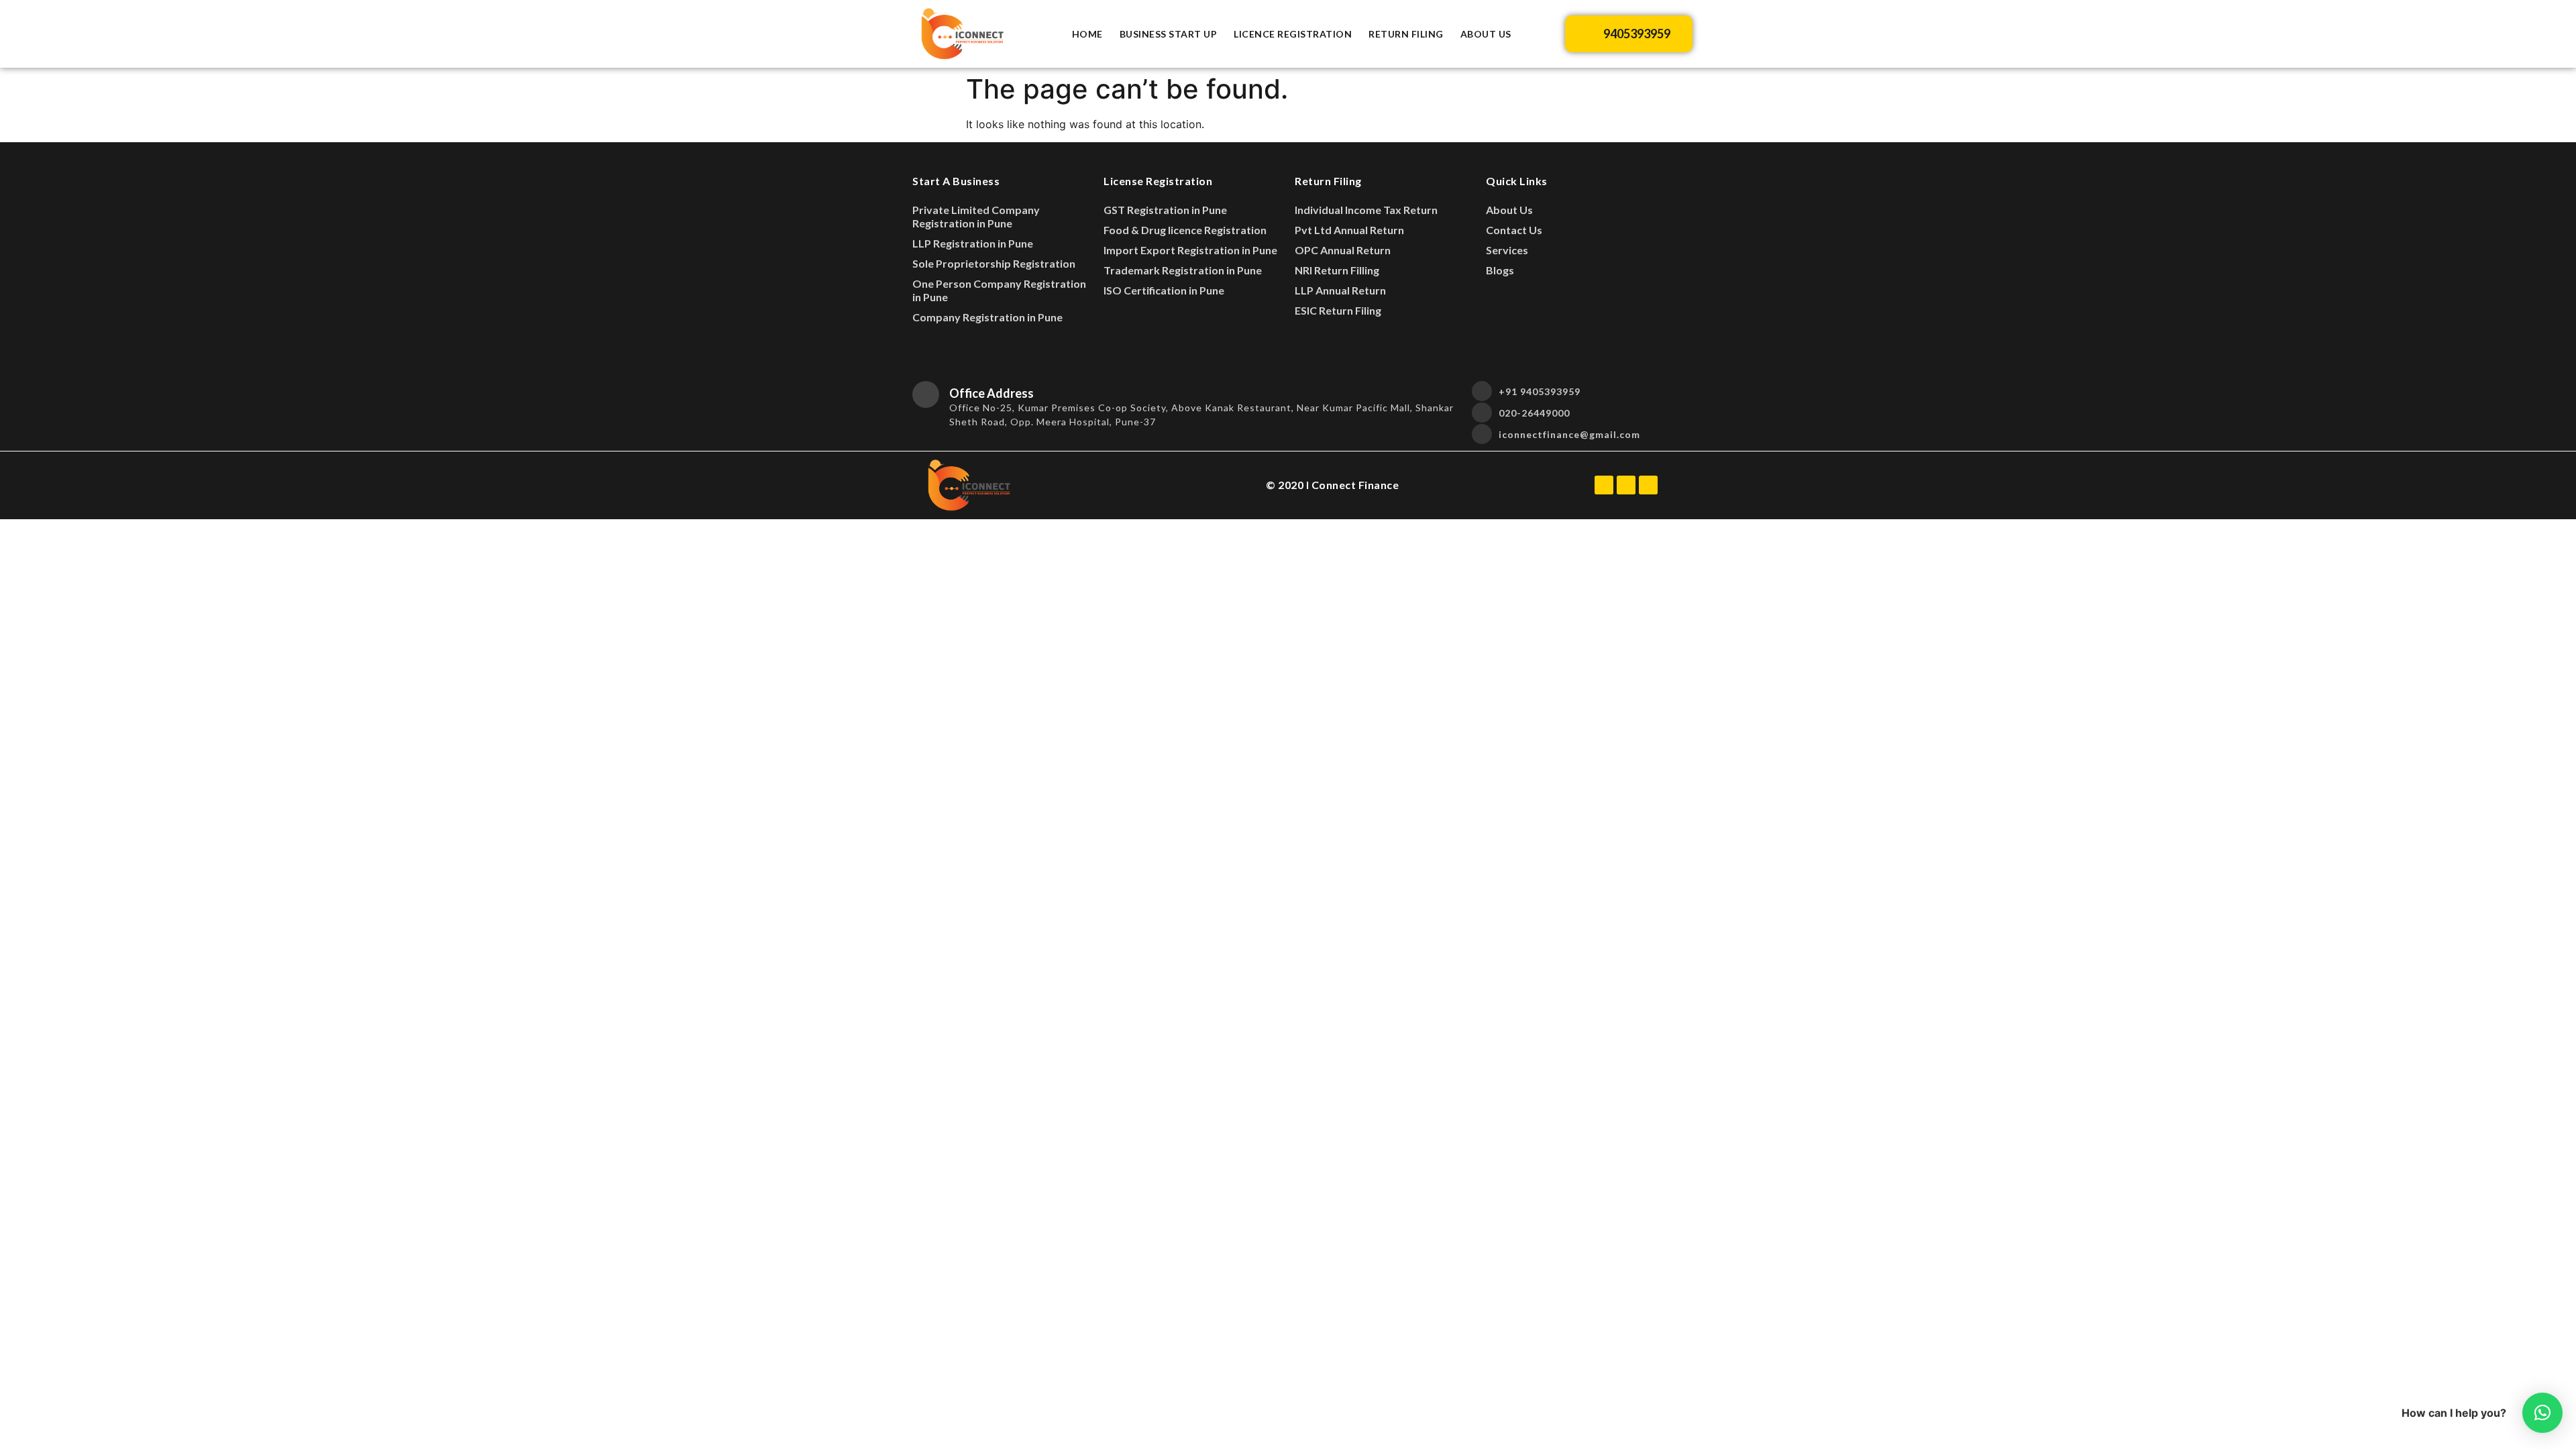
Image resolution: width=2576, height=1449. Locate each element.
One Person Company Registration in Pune (999, 290)
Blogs (1500, 270)
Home (1087, 34)
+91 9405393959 (1540, 391)
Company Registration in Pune (987, 317)
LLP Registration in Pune (973, 243)
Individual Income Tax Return (1366, 210)
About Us (1486, 34)
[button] (1629, 34)
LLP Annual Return (1340, 290)
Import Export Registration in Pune (1190, 250)
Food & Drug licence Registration (1185, 230)
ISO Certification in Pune (1164, 290)
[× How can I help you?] (2542, 1413)
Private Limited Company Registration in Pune (976, 216)
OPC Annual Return (1343, 250)
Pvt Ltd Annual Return (1349, 230)
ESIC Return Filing (1338, 310)
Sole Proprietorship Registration (994, 263)
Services (1507, 250)
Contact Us (1514, 230)
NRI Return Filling (1337, 270)
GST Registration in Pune (1165, 210)
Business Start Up (1169, 34)
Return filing (1406, 34)
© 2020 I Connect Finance (1332, 485)
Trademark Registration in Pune (1183, 270)
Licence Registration (1293, 34)
